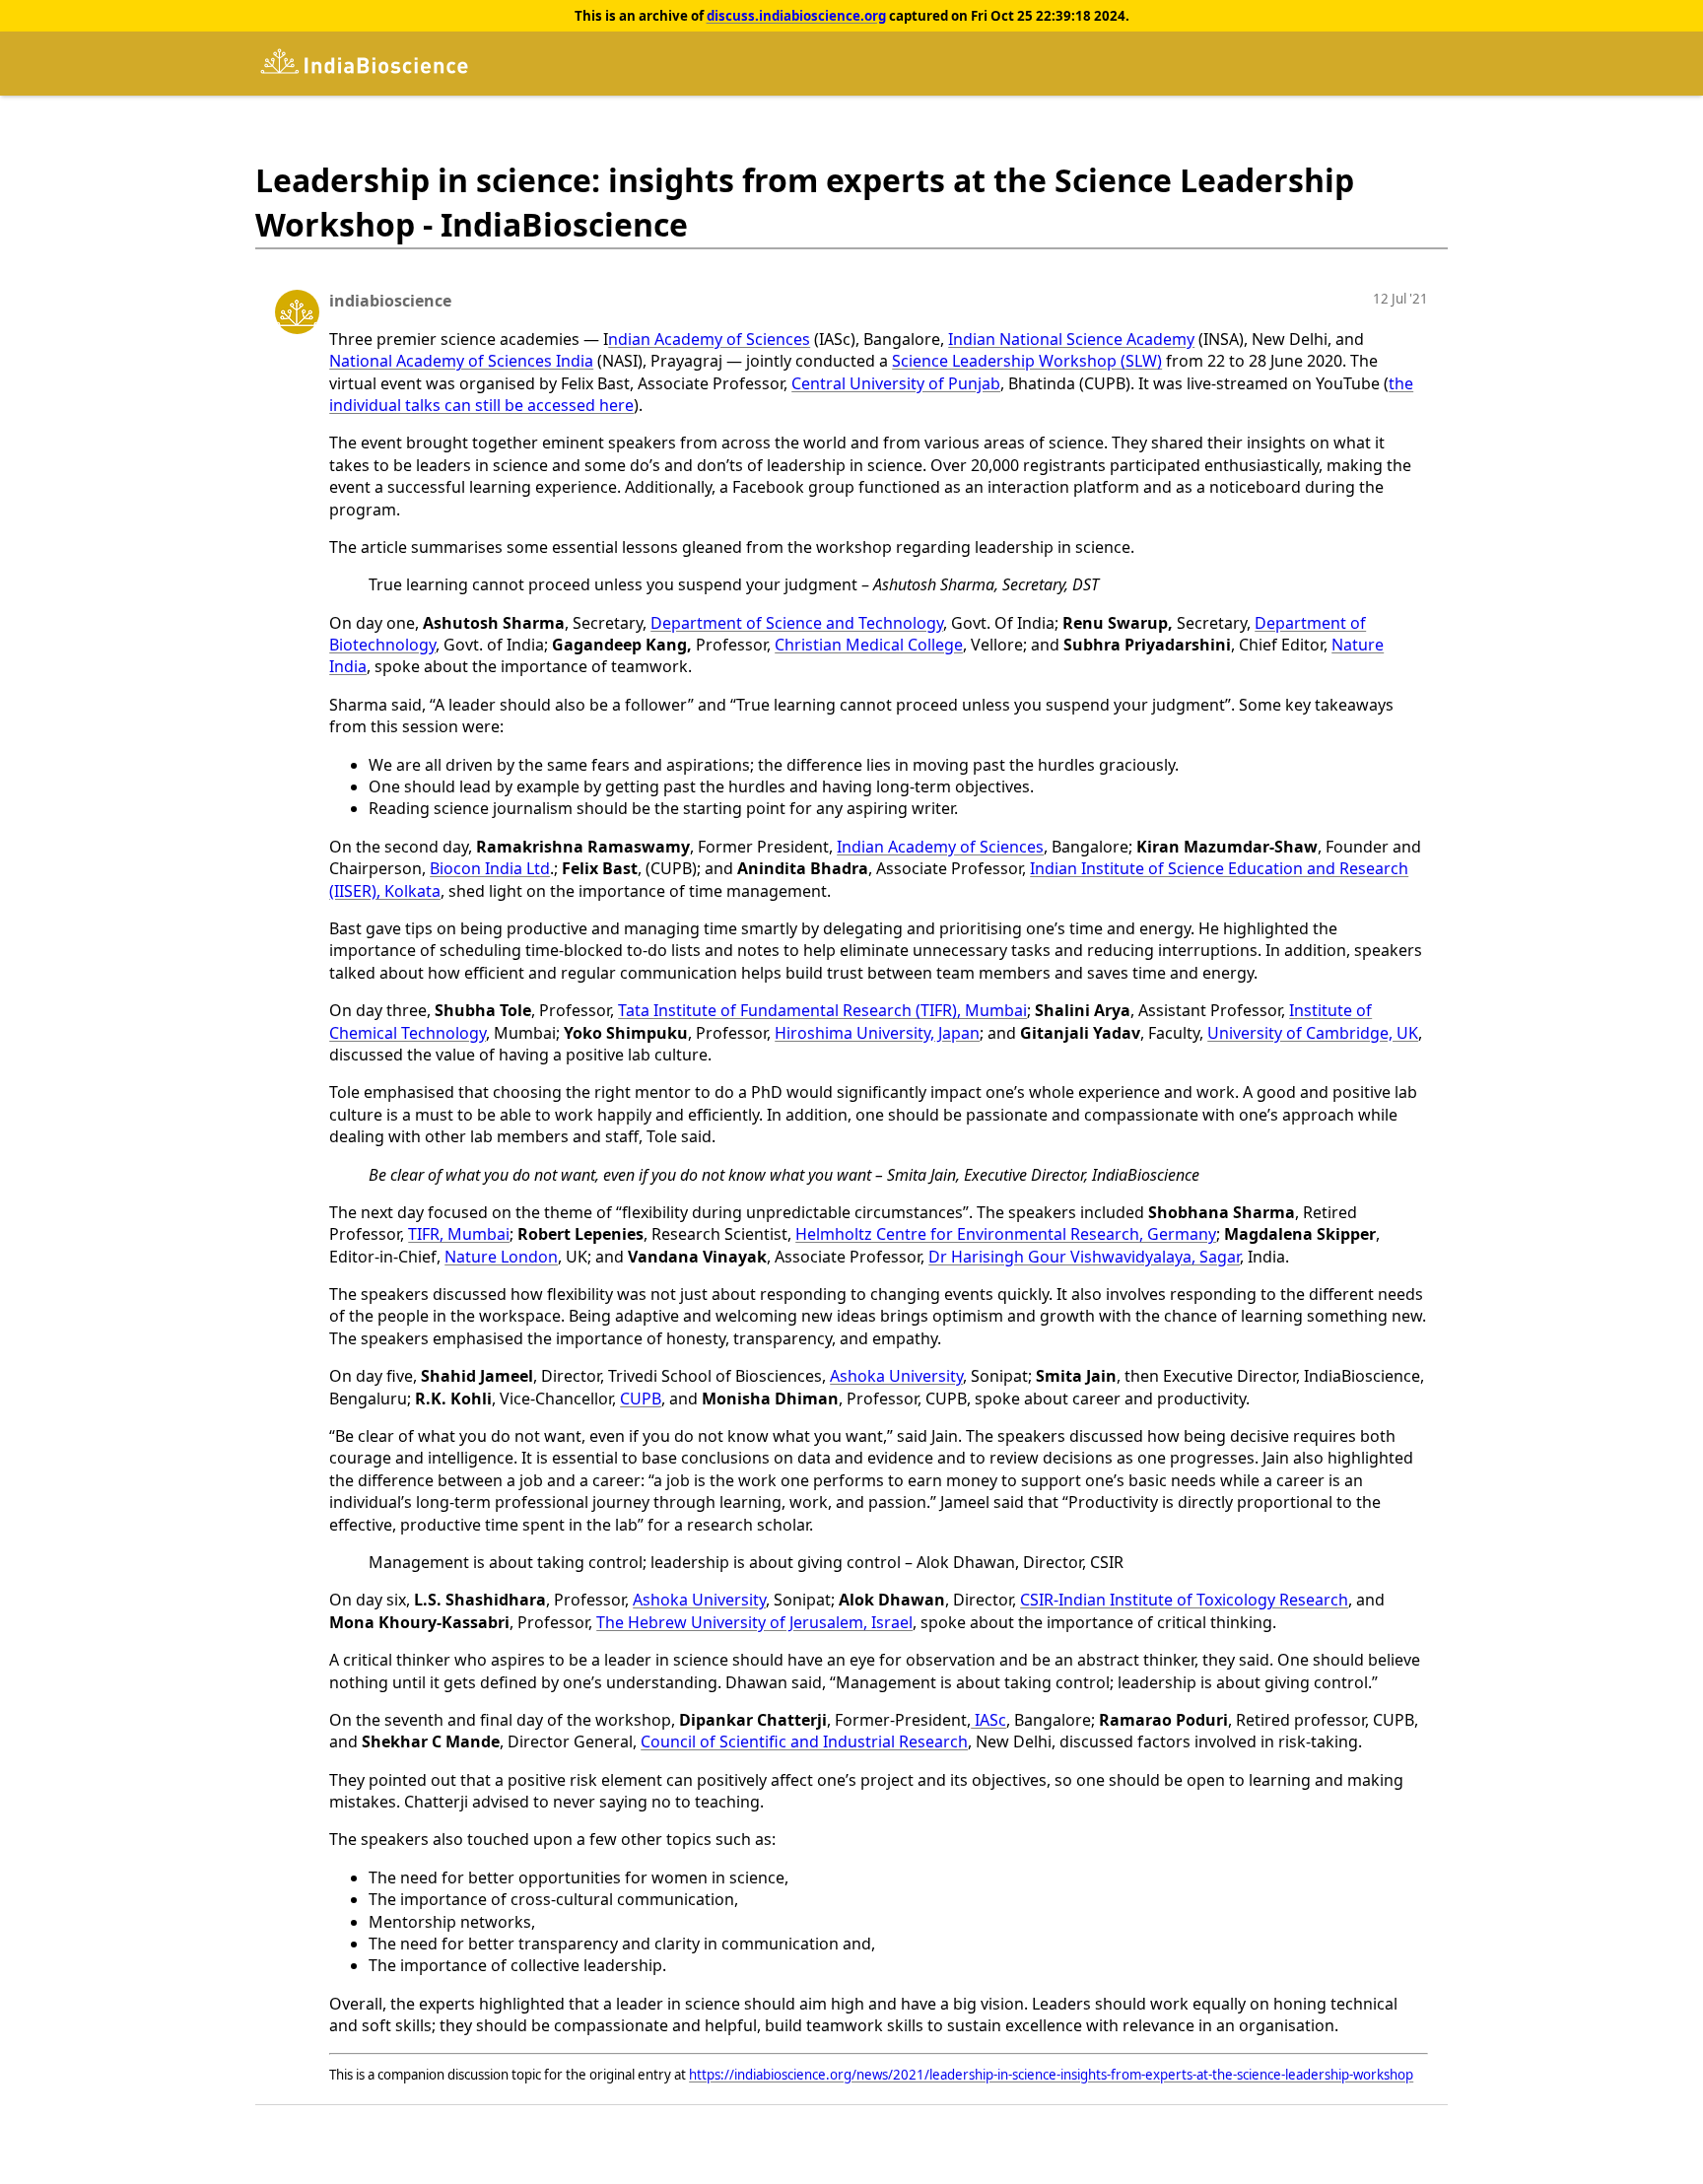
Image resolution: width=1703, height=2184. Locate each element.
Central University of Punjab (896, 383)
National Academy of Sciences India (461, 361)
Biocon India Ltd (490, 868)
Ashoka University (896, 1376)
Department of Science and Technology (797, 623)
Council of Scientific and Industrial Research (804, 1741)
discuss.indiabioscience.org (796, 16)
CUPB (641, 1399)
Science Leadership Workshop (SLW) (1027, 361)
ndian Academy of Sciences (709, 339)
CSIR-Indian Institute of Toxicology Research (1184, 1600)
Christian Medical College (869, 645)
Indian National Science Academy (1071, 339)
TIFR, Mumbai (459, 1234)
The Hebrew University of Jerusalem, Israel (754, 1622)
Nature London (501, 1257)
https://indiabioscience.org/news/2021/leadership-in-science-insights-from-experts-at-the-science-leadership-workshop (1051, 2075)
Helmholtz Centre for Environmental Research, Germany (1006, 1234)
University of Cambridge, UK (1313, 1033)
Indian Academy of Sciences (940, 847)
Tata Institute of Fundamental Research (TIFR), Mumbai (822, 1010)
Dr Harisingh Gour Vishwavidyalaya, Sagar (1084, 1257)
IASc (988, 1720)
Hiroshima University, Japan (877, 1033)
